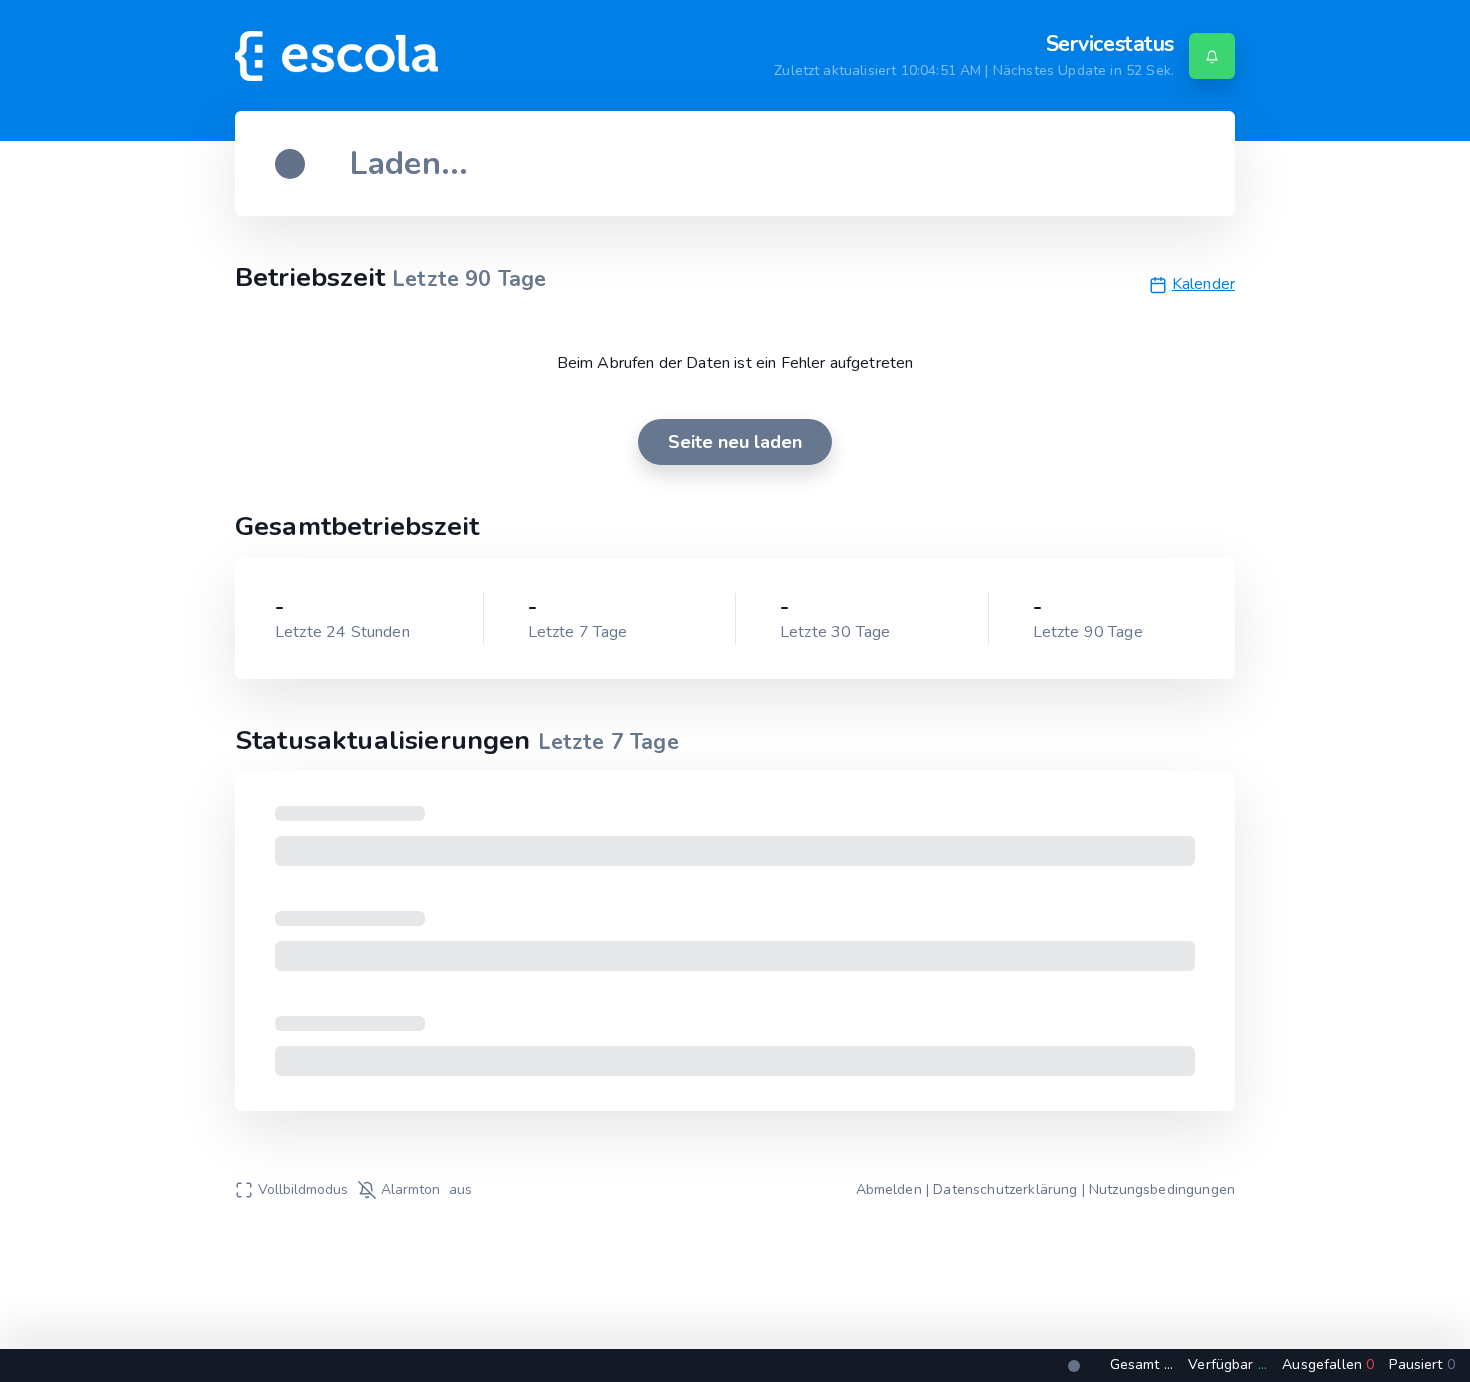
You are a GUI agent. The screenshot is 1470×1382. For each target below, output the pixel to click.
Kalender (1203, 284)
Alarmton (426, 1190)
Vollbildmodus (303, 1190)
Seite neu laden (735, 442)
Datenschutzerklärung (1005, 1189)
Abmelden (889, 1189)
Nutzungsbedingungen (1162, 1189)
